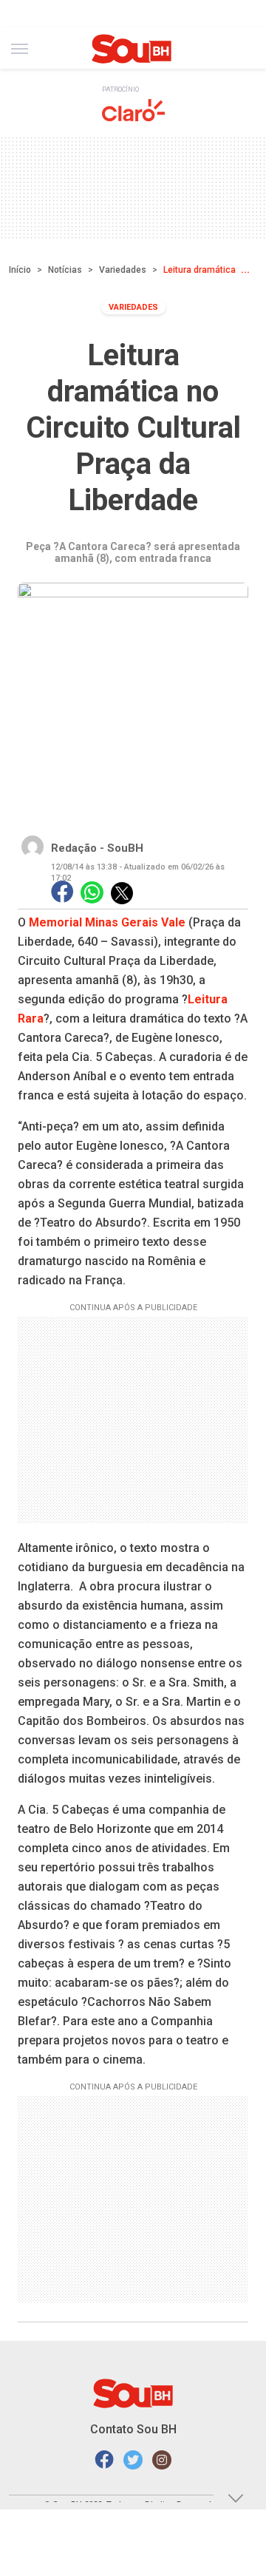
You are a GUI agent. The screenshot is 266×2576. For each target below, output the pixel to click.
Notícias (65, 270)
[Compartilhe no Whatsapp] (92, 893)
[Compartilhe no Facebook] (62, 893)
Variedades (123, 270)
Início (20, 270)
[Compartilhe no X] (122, 893)
